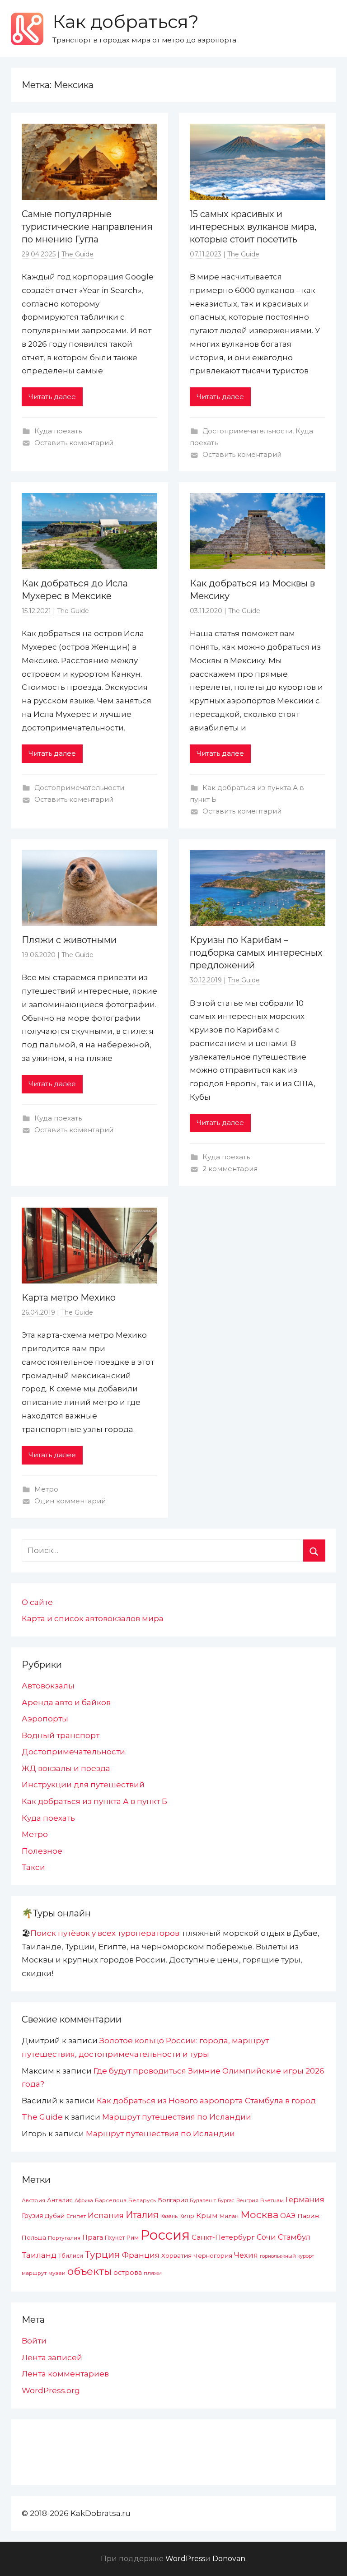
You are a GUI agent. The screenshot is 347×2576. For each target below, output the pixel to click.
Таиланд (39, 2255)
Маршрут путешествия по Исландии (177, 2117)
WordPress (185, 2559)
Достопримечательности (247, 431)
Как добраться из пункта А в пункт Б (94, 1801)
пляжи (153, 2273)
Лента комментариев (65, 2374)
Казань (169, 2216)
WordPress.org (51, 2390)
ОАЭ (288, 2216)
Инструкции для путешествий (83, 1785)
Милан (229, 2216)
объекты (89, 2271)
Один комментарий (70, 1501)
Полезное (42, 1851)
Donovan (229, 2559)
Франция (141, 2255)
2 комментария (230, 1169)
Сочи (266, 2237)
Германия (305, 2199)
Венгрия (247, 2200)
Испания (106, 2215)
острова (128, 2273)
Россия (165, 2235)
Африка (84, 2201)
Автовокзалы (48, 1686)
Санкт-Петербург (223, 2237)
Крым (207, 2216)
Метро (46, 1489)
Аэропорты (45, 1719)
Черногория (213, 2255)
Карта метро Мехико (69, 1297)
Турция (103, 2254)
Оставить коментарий (74, 443)
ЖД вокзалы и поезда (66, 1768)
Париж (308, 2216)
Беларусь (142, 2200)
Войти (34, 2341)
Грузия (32, 2216)
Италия (142, 2215)
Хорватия (176, 2255)
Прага (93, 2237)
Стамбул (294, 2237)
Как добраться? (126, 21)
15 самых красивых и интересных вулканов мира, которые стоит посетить (253, 227)
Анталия (60, 2200)
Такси (33, 1867)
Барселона (111, 2200)
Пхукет (115, 2238)
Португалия (64, 2238)
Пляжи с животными (69, 940)
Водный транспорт (61, 1735)
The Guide (77, 254)
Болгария (173, 2200)
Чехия (246, 2255)
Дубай (55, 2216)
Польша (34, 2237)
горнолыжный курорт (287, 2256)
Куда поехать (58, 431)
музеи (57, 2273)
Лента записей (52, 2357)
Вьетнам (272, 2200)
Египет (76, 2216)
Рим (133, 2238)
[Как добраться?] (27, 29)
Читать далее (52, 397)
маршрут (34, 2273)
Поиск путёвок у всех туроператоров (105, 1933)
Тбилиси (71, 2256)
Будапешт (203, 2200)
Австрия (33, 2200)
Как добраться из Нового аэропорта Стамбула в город (206, 2101)
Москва (259, 2214)
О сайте (37, 1602)
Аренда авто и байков (66, 1702)
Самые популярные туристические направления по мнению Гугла (87, 227)
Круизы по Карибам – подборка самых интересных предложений (256, 953)
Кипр (187, 2216)
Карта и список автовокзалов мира (93, 1618)
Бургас (226, 2201)
